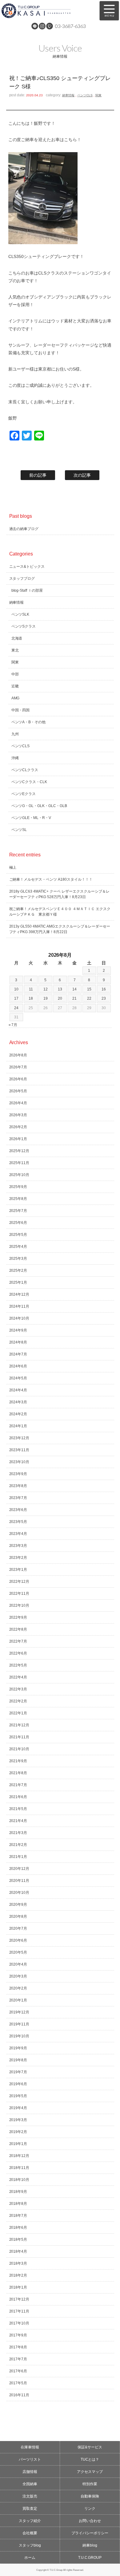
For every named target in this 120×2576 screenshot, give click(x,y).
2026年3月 (18, 1115)
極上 (13, 867)
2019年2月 (18, 2132)
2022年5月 (18, 1665)
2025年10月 (19, 1175)
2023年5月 (18, 1522)
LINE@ (35, 26)
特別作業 (90, 2484)
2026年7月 (18, 1067)
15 (89, 989)
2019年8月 (18, 2060)
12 (46, 989)
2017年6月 (18, 2371)
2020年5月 (18, 1952)
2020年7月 (18, 1928)
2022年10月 (19, 1605)
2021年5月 (18, 1809)
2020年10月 (19, 1893)
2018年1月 (18, 2287)
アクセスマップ (90, 2472)
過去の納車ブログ (24, 529)
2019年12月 (19, 2012)
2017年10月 (19, 2323)
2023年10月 (19, 1462)
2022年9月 (18, 1617)
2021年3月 (18, 1833)
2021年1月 (18, 1857)
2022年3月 (18, 1689)
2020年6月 (18, 1940)
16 (104, 989)
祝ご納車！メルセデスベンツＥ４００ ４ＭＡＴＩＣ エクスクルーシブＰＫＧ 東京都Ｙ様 (60, 912)
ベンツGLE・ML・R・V (31, 818)
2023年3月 (18, 1546)
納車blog (90, 2545)
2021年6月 (18, 1797)
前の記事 (38, 475)
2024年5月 (18, 1378)
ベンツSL (19, 830)
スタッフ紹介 (30, 2521)
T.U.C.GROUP (90, 2558)
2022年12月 (19, 1582)
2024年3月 (18, 1402)
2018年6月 (18, 2228)
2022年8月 (18, 1629)
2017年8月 (18, 2347)
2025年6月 (18, 1223)
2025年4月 (18, 1247)
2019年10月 (19, 2036)
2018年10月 (19, 2180)
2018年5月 (18, 2240)
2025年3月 (18, 1259)
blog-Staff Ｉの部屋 (27, 590)
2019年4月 (18, 2108)
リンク (90, 2509)
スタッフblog (30, 2545)
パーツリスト (30, 2459)
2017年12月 (19, 2299)
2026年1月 (18, 1139)
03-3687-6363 (70, 26)
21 (74, 998)
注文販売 (30, 2496)
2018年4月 (18, 2251)
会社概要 (30, 2533)
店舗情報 (30, 2472)
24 (16, 1008)
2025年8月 (18, 1199)
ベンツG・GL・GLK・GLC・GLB (39, 806)
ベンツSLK (20, 614)
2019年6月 (18, 2084)
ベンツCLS (85, 95)
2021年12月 (19, 1725)
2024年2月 (18, 1414)
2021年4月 (18, 1821)
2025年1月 (18, 1282)
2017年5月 (18, 2383)
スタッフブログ (22, 579)
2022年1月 (18, 1713)
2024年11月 (19, 1306)
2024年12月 (19, 1294)
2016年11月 (19, 2395)
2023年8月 (18, 1486)
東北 (15, 650)
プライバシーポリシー (90, 2533)
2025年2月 (18, 1271)
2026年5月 (18, 1091)
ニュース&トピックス (27, 567)
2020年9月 (18, 1905)
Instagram (42, 26)
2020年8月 (18, 1917)
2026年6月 (18, 1079)
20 (60, 998)
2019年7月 (18, 2072)
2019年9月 (18, 2048)
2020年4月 (18, 1964)
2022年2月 (18, 1701)
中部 (15, 674)
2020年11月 (19, 1881)
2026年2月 (18, 1127)
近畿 (15, 686)
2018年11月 (19, 2168)
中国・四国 (21, 710)
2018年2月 (18, 2275)
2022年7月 (18, 1641)
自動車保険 (90, 2496)
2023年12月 (19, 1438)
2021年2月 (18, 1845)
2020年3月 (18, 1976)
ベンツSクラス (24, 626)
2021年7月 (18, 1785)
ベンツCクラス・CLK (29, 782)
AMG (16, 698)
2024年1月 (18, 1426)
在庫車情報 (30, 2447)
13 (60, 989)
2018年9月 (18, 2192)
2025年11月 (19, 1163)
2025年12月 (19, 1151)
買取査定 (30, 2509)
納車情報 (68, 95)
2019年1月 (18, 2144)
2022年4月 (18, 1677)
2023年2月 (18, 1558)
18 (31, 998)
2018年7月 (18, 2216)
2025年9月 (18, 1187)
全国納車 (30, 2484)
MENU (109, 11)
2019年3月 (18, 2120)
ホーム (30, 2558)
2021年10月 (19, 1749)
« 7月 (13, 1025)
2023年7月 (18, 1498)
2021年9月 (18, 1761)
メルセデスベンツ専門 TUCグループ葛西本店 (46, 11)
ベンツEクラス (24, 794)
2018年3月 (18, 2263)
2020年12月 (19, 1869)
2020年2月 (18, 1988)
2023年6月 (18, 1510)
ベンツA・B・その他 (29, 722)
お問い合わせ (90, 2521)
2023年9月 (18, 1474)
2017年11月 (19, 2311)
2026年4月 (18, 1103)
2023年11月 (19, 1450)
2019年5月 (18, 2096)
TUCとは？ (90, 2459)
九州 (15, 734)
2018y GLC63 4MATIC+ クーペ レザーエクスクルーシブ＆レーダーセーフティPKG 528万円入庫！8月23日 (60, 894)
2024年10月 (19, 1318)
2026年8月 (18, 1055)
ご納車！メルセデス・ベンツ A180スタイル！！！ (51, 879)
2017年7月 (18, 2359)
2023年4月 (18, 1534)
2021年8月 (18, 1773)
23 (104, 998)
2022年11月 (19, 1594)
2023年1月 (18, 1570)
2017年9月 (18, 2335)
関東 (98, 95)
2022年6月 (18, 1653)
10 (16, 989)
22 (89, 998)
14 (74, 989)
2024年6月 (18, 1366)
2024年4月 (18, 1390)
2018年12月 (19, 2156)
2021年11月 (19, 1737)
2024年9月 (18, 1330)
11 (31, 989)
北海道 (17, 638)
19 (46, 998)
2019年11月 (19, 2024)
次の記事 (82, 475)
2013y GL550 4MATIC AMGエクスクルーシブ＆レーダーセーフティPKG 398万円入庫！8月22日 (60, 929)
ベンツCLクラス (25, 770)
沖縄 (15, 758)
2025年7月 (18, 1211)
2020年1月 (18, 2000)
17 (16, 998)
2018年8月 (18, 2204)
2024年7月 (18, 1354)
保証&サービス (90, 2447)
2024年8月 (18, 1342)
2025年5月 (18, 1235)
